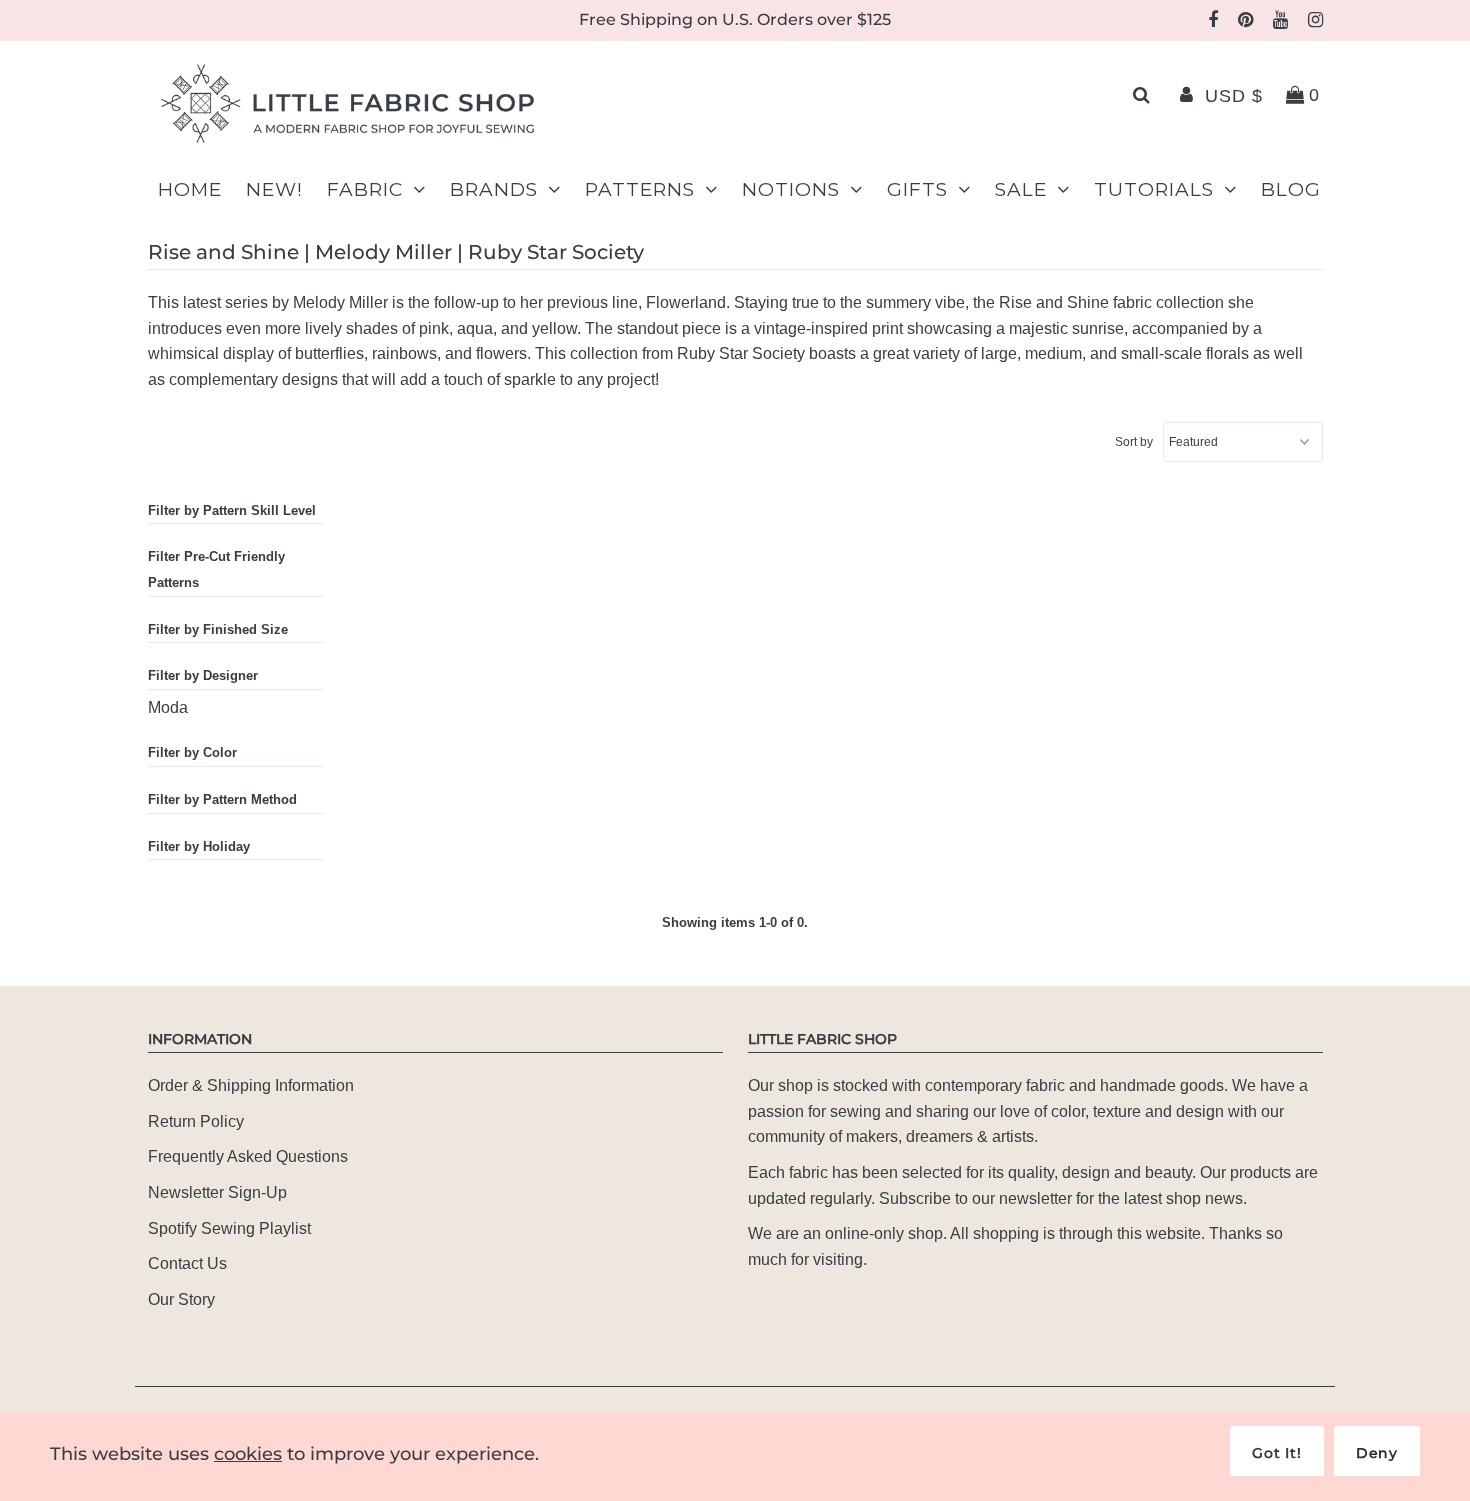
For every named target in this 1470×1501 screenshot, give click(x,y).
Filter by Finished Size (218, 629)
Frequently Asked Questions (248, 1156)
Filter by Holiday (199, 846)
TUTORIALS (1154, 189)
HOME (190, 189)
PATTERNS (640, 189)
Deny (1377, 1453)
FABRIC (365, 189)
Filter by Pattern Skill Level (232, 510)
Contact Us (187, 1263)
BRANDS (494, 189)
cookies (248, 1454)
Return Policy (196, 1121)
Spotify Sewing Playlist (229, 1228)
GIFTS (917, 189)
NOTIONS (791, 189)
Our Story (181, 1299)
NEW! (274, 189)
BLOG (1291, 189)
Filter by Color (192, 752)
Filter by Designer (203, 675)
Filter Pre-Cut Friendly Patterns (216, 569)
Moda (168, 707)
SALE (1021, 189)
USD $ (1234, 96)
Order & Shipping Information (251, 1085)
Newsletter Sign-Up (217, 1192)
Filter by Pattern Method (222, 799)
